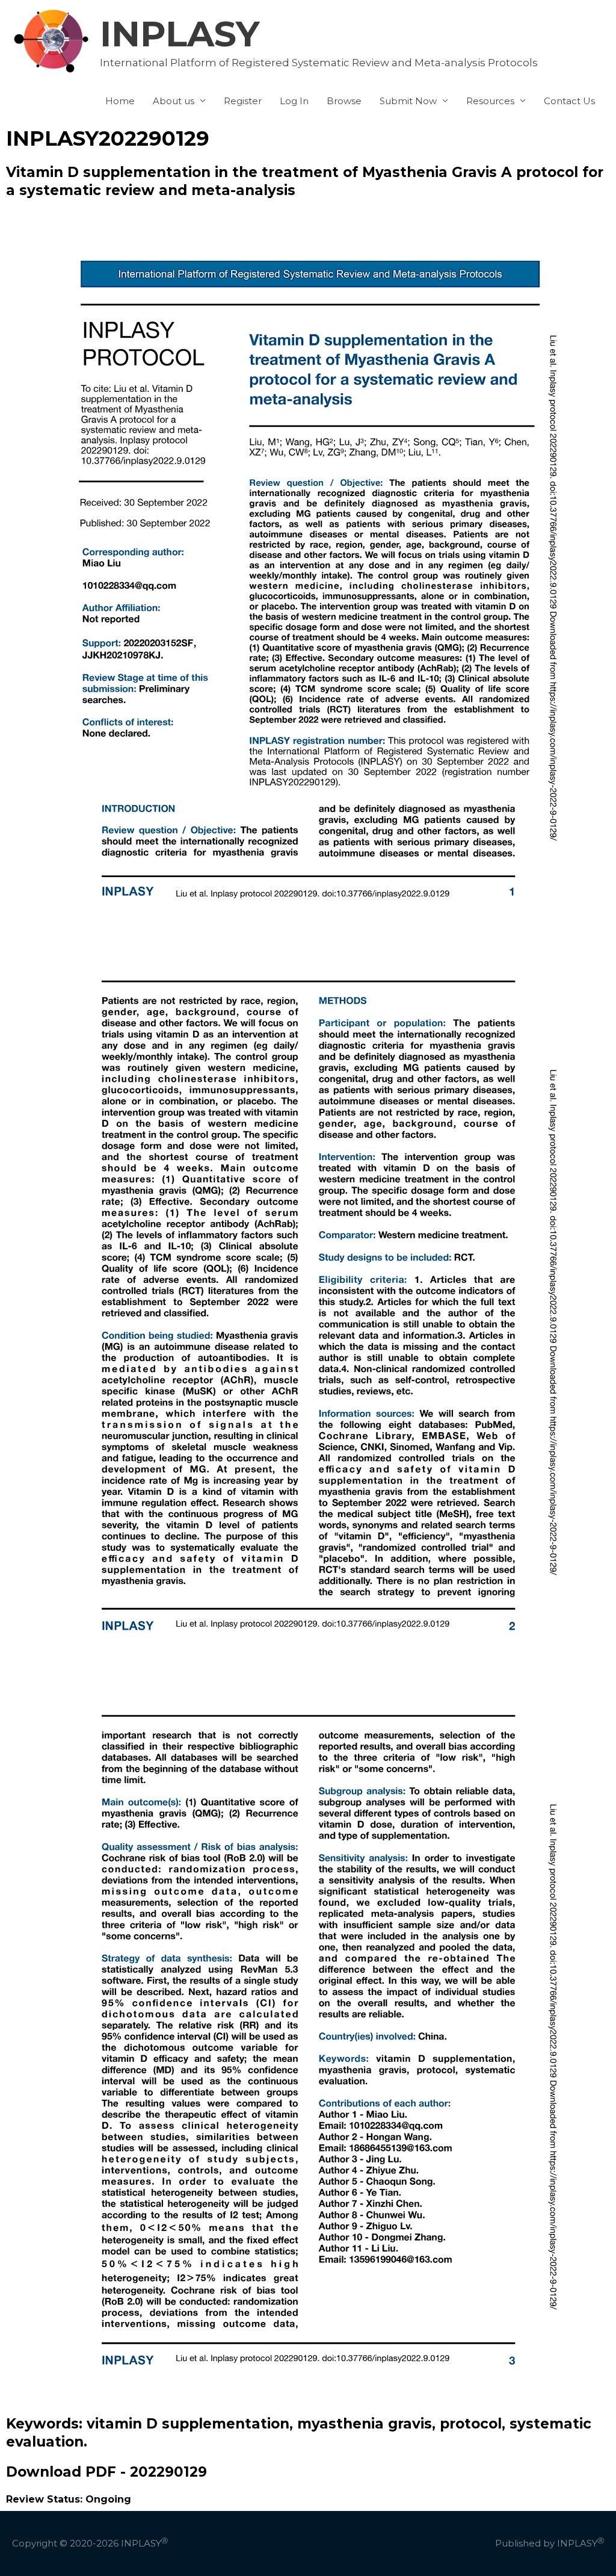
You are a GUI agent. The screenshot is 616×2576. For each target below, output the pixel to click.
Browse (344, 101)
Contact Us (569, 101)
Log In (294, 101)
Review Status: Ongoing (69, 2499)
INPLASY (180, 34)
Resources (490, 101)
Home (120, 101)
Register (243, 101)
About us (174, 101)
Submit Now (408, 101)
